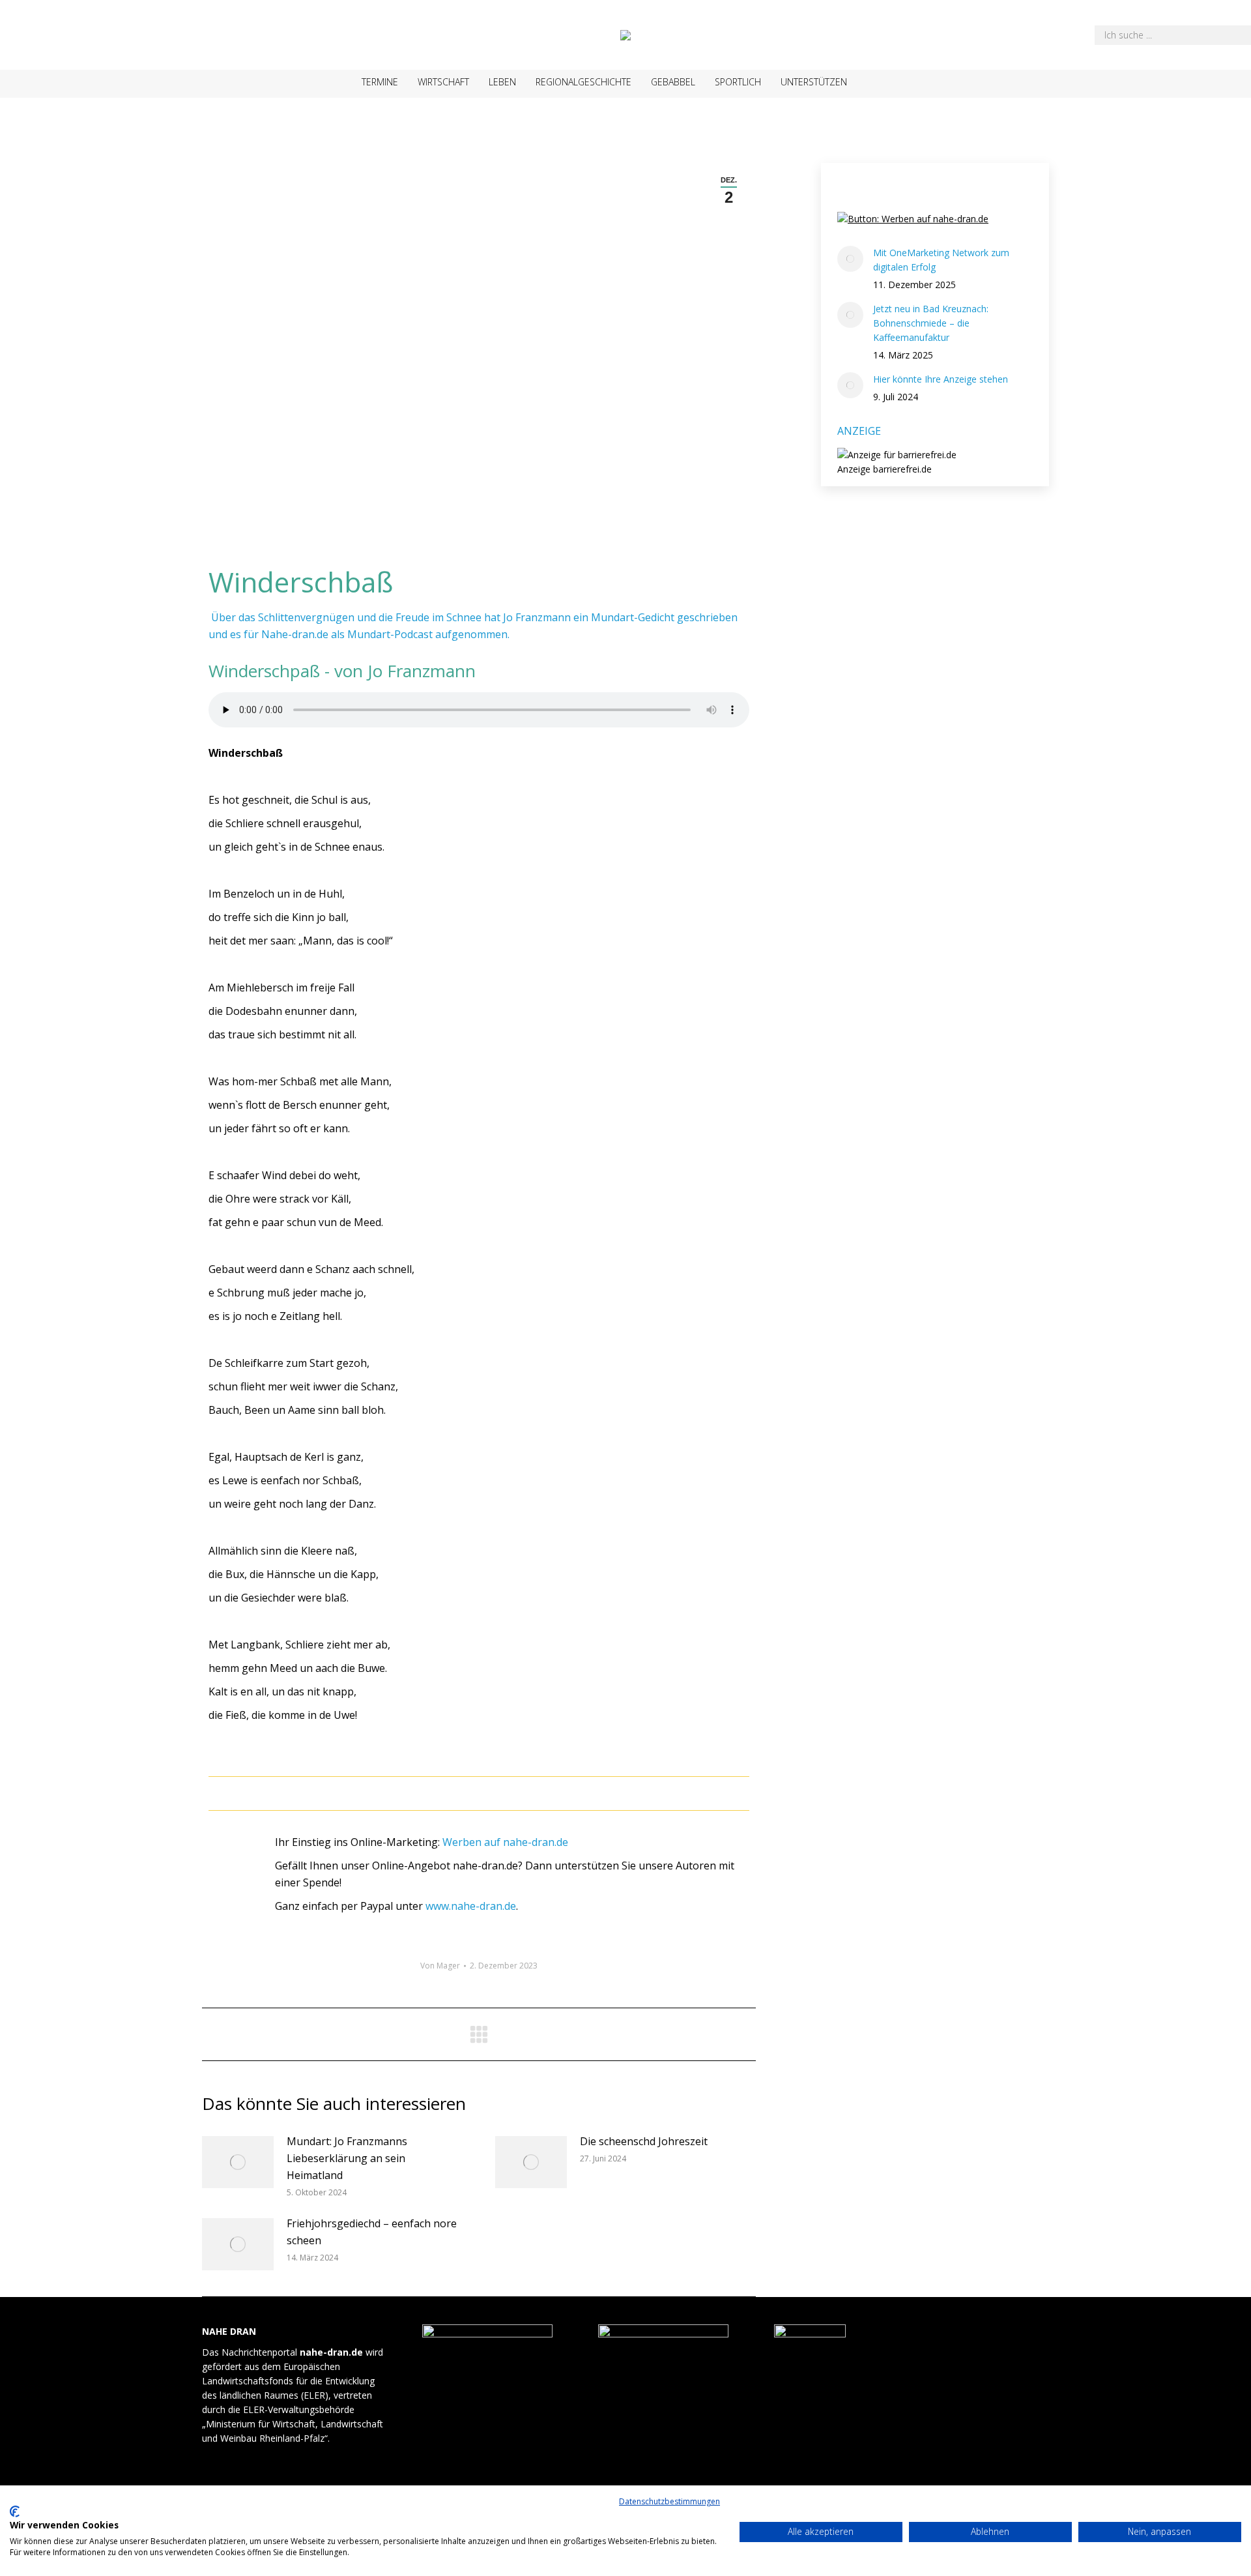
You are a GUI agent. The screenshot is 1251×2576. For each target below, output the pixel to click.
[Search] (1231, 35)
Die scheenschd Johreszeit (644, 2141)
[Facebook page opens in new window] (882, 84)
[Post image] (238, 2162)
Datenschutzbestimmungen (669, 2501)
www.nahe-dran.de (471, 1906)
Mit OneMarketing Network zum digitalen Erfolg (941, 260)
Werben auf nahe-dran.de (505, 1842)
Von (440, 1966)
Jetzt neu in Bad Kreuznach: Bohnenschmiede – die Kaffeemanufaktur (931, 323)
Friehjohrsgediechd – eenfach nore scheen (372, 2232)
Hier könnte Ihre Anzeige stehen (941, 379)
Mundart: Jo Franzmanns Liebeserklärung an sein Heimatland (347, 2158)
